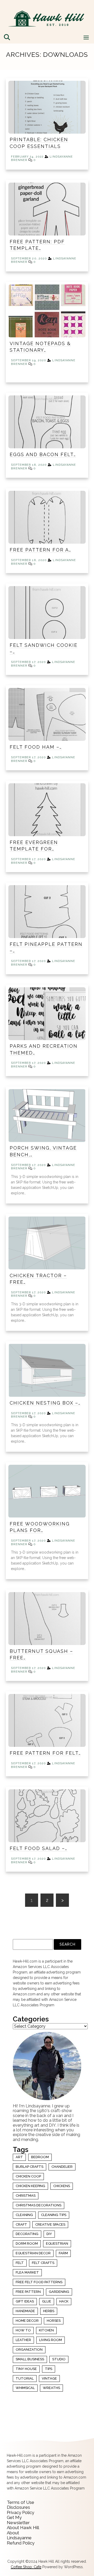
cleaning (24, 2215)
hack (64, 2301)
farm (63, 2253)
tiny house (26, 2369)
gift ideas (25, 2301)
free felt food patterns (39, 2282)
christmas (26, 2196)
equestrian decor (33, 2253)
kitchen (46, 2330)
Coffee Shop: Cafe (26, 2567)
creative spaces (50, 2224)
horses (54, 2321)
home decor (27, 2321)
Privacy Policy (20, 2512)
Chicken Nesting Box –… (45, 1403)
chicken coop (28, 2176)
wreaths (51, 2388)
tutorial (25, 2378)
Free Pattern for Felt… (45, 1753)
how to (23, 2330)
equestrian (57, 2243)
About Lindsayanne (19, 2535)
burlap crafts (30, 2167)
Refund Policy (21, 2543)
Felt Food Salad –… (39, 1848)
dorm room (27, 2243)
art (19, 2157)
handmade (25, 2311)
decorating (27, 2234)
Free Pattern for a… (40, 550)
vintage (49, 2378)
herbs (49, 2311)
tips (49, 2369)
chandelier (62, 2167)
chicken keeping (30, 2186)
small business (30, 2359)
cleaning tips (54, 2215)
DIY (49, 2234)
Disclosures (18, 2507)
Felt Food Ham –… (36, 747)
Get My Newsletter (18, 2520)
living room (51, 2340)
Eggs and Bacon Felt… (43, 454)
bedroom (40, 2157)
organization (29, 2350)
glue (47, 2301)
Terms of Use (20, 2502)
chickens (62, 2186)
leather (23, 2340)
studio (59, 2359)
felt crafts (43, 2263)
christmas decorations (39, 2205)
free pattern (28, 2292)
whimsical (25, 2388)
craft (21, 2224)
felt (20, 2263)
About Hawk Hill (23, 2528)
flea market (27, 2272)
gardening (59, 2292)
